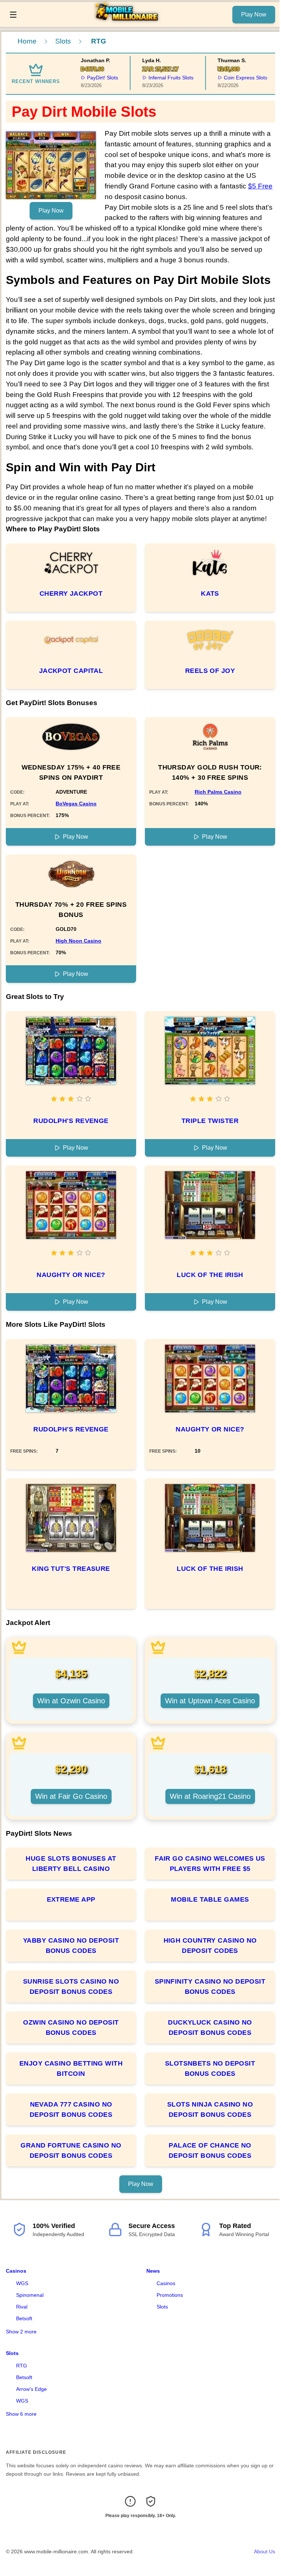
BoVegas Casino (76, 804)
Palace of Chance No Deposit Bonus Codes (210, 2150)
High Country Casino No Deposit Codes (210, 1946)
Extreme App (71, 1899)
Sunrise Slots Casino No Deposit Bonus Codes (71, 1987)
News (153, 2271)
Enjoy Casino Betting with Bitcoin (71, 2068)
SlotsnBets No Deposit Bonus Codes (210, 2068)
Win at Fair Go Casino (71, 1796)
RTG (22, 2366)
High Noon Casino (78, 941)
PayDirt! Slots (87, 78)
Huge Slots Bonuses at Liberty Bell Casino (71, 1864)
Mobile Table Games (210, 1899)
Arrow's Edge (31, 2389)
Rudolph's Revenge (71, 1121)
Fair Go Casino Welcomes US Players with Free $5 (210, 1864)
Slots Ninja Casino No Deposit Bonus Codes (210, 2109)
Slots (63, 41)
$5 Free (260, 186)
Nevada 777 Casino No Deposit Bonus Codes (71, 2109)
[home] (127, 22)
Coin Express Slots (230, 78)
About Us (265, 2551)
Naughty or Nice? (71, 1275)
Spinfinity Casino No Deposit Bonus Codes (210, 1987)
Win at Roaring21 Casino (210, 1796)
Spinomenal (30, 2295)
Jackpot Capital (71, 671)
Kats (210, 594)
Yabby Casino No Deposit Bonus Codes (71, 1946)
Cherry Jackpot (71, 594)
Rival (22, 2307)
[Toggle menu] (13, 15)
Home (27, 41)
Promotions (170, 2295)
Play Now (254, 14)
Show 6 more (21, 2414)
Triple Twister (210, 1121)
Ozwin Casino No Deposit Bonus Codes (71, 2028)
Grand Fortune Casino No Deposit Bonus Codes (71, 2150)
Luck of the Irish (210, 1275)
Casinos (16, 2271)
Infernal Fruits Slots (156, 78)
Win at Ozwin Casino (71, 1701)
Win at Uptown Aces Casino (210, 1701)
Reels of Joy (210, 671)
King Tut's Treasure (71, 1569)
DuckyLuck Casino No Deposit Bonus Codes (210, 2028)
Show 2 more (21, 2332)
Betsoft (24, 2318)
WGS (22, 2283)
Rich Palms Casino (218, 792)
